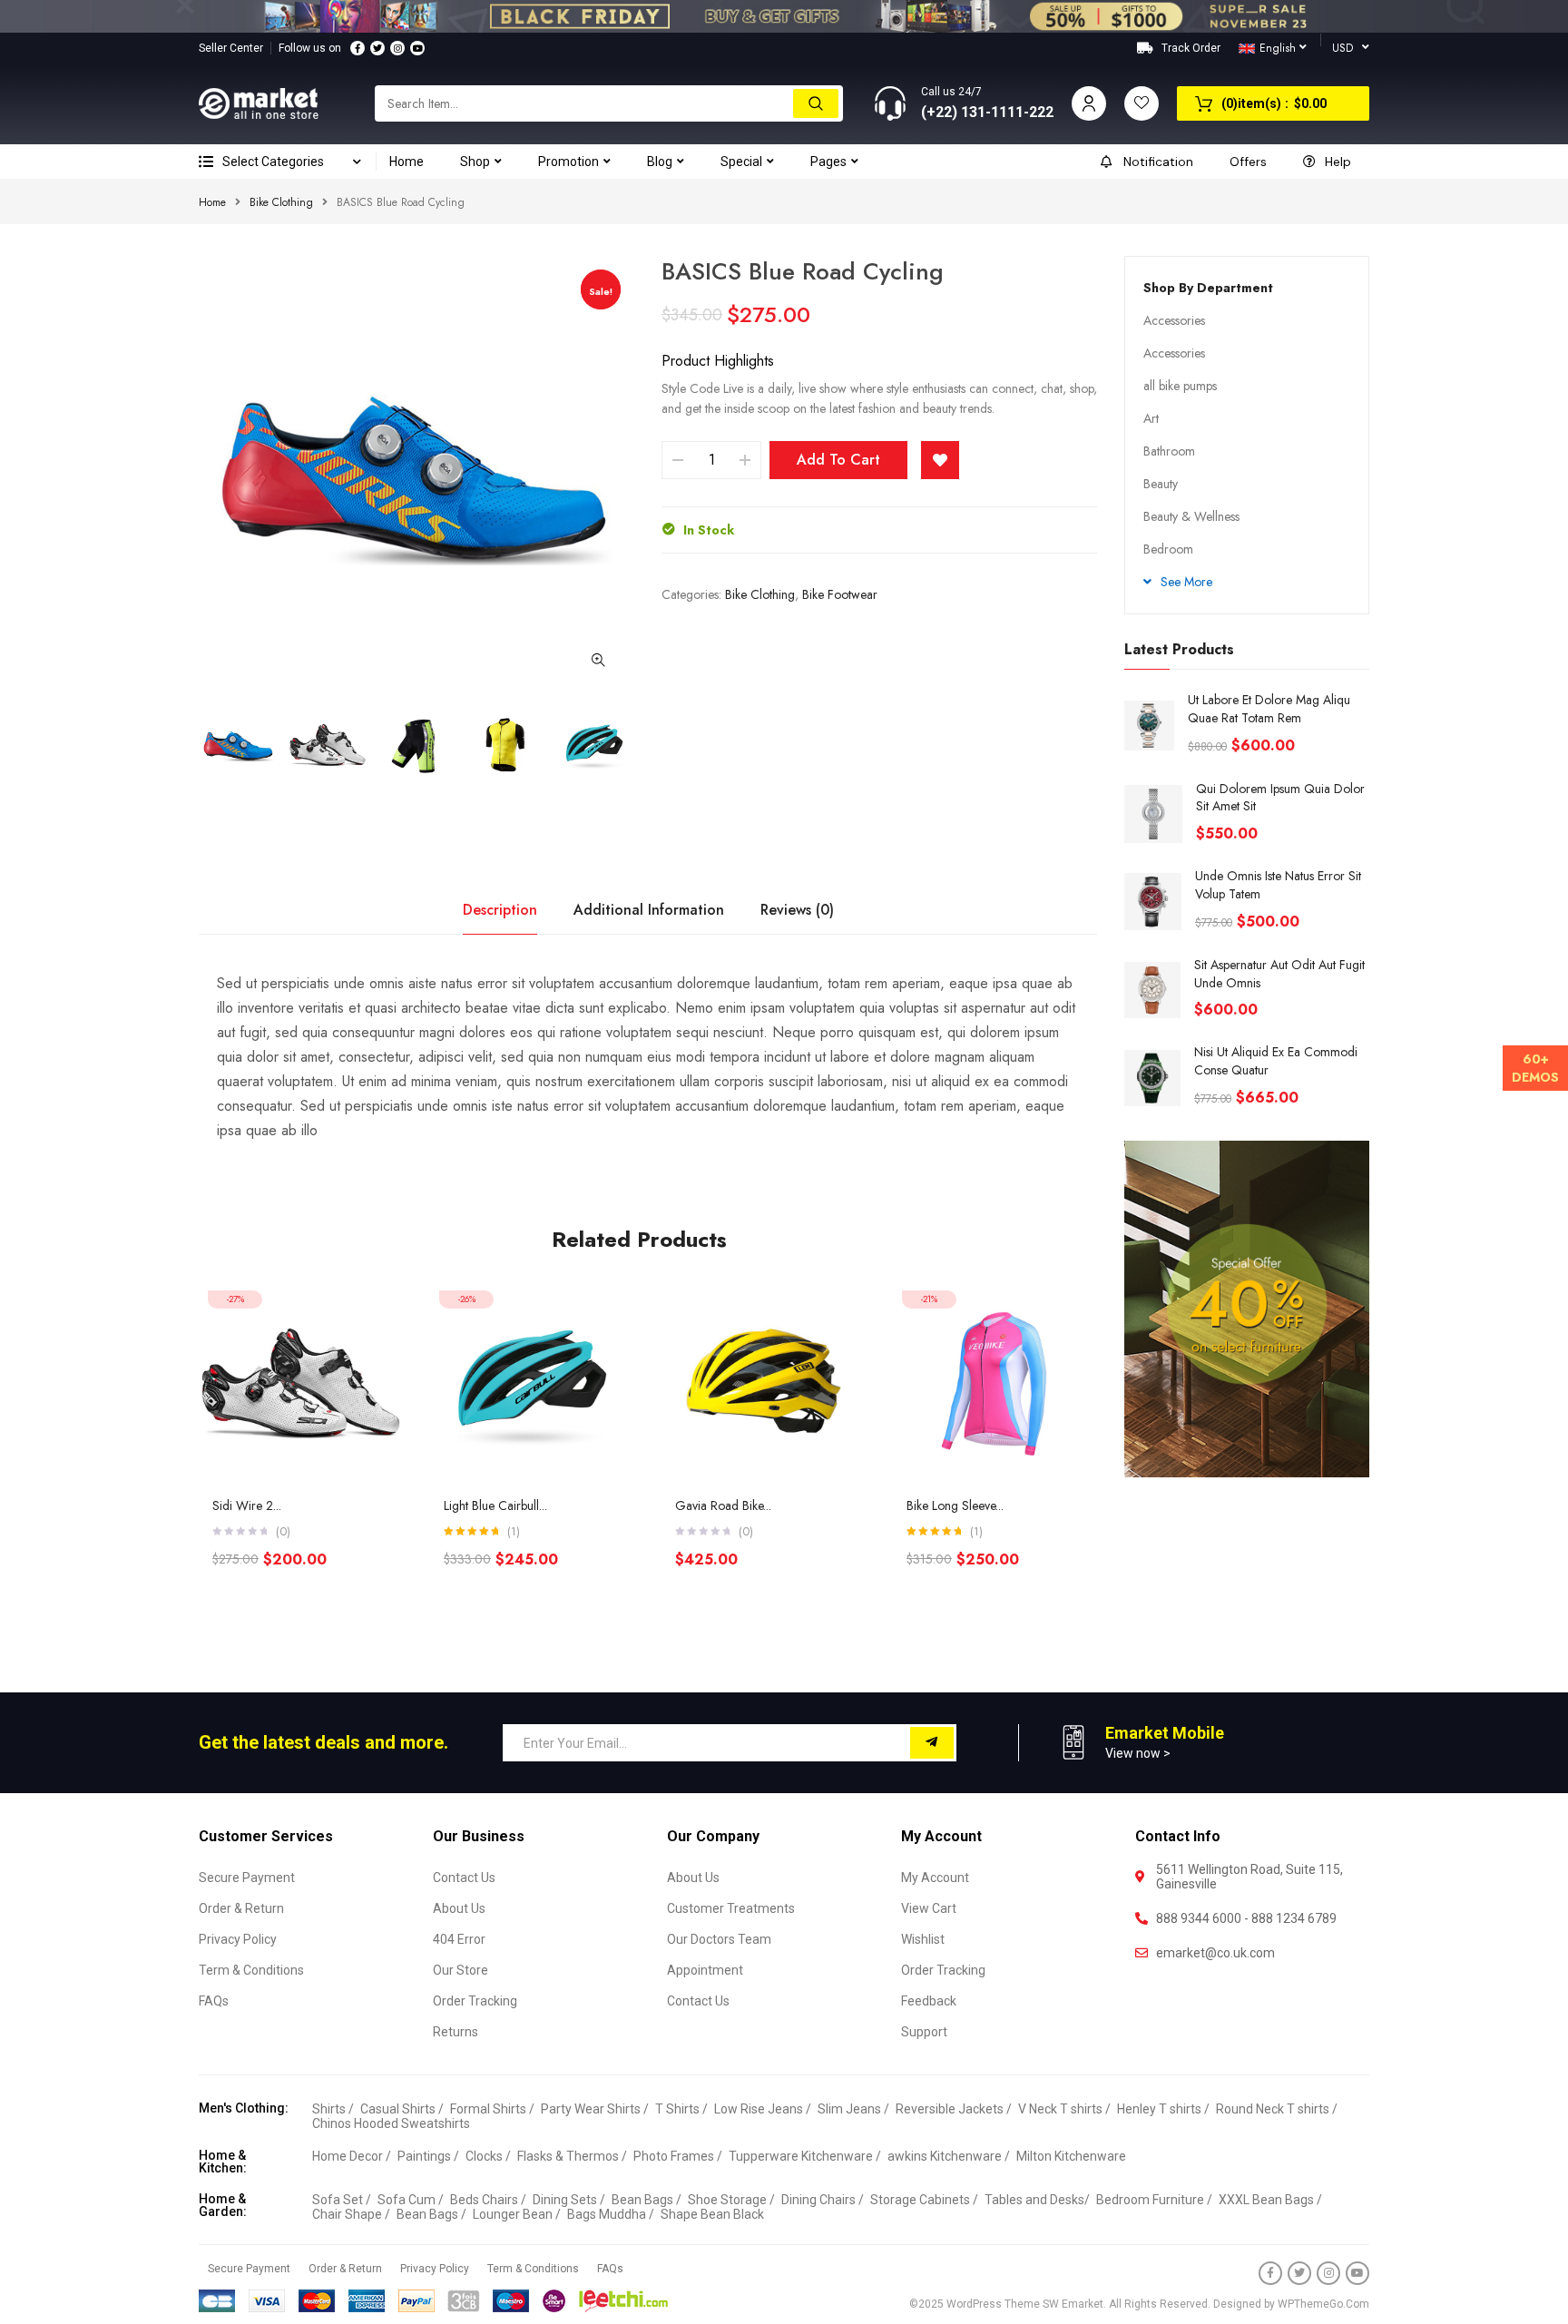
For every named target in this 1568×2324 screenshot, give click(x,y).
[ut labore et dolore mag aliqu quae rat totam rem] (1149, 726)
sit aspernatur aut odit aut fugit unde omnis (1279, 974)
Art (1151, 418)
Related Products (639, 1240)
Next (634, 748)
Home (212, 202)
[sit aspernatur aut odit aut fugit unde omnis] (1152, 990)
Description (500, 910)
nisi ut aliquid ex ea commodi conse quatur (1276, 1061)
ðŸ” (598, 660)
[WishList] (940, 460)
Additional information (649, 910)
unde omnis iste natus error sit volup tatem (1278, 885)
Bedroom (1168, 549)
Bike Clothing (281, 202)
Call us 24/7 (951, 92)
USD (1343, 48)
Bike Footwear (840, 594)
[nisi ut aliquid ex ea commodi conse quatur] (1152, 1078)
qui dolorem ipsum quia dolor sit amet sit (1280, 798)
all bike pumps (1180, 386)
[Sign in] (1089, 103)
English (1278, 48)
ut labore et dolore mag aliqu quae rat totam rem (1269, 709)
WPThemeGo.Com (1323, 2304)
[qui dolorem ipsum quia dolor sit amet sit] (1153, 814)
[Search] (816, 103)
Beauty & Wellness (1191, 516)
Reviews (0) (797, 910)
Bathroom (1169, 451)
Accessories (1174, 320)
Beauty (1161, 484)
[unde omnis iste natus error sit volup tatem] (1153, 902)
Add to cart (838, 460)
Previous (199, 748)
